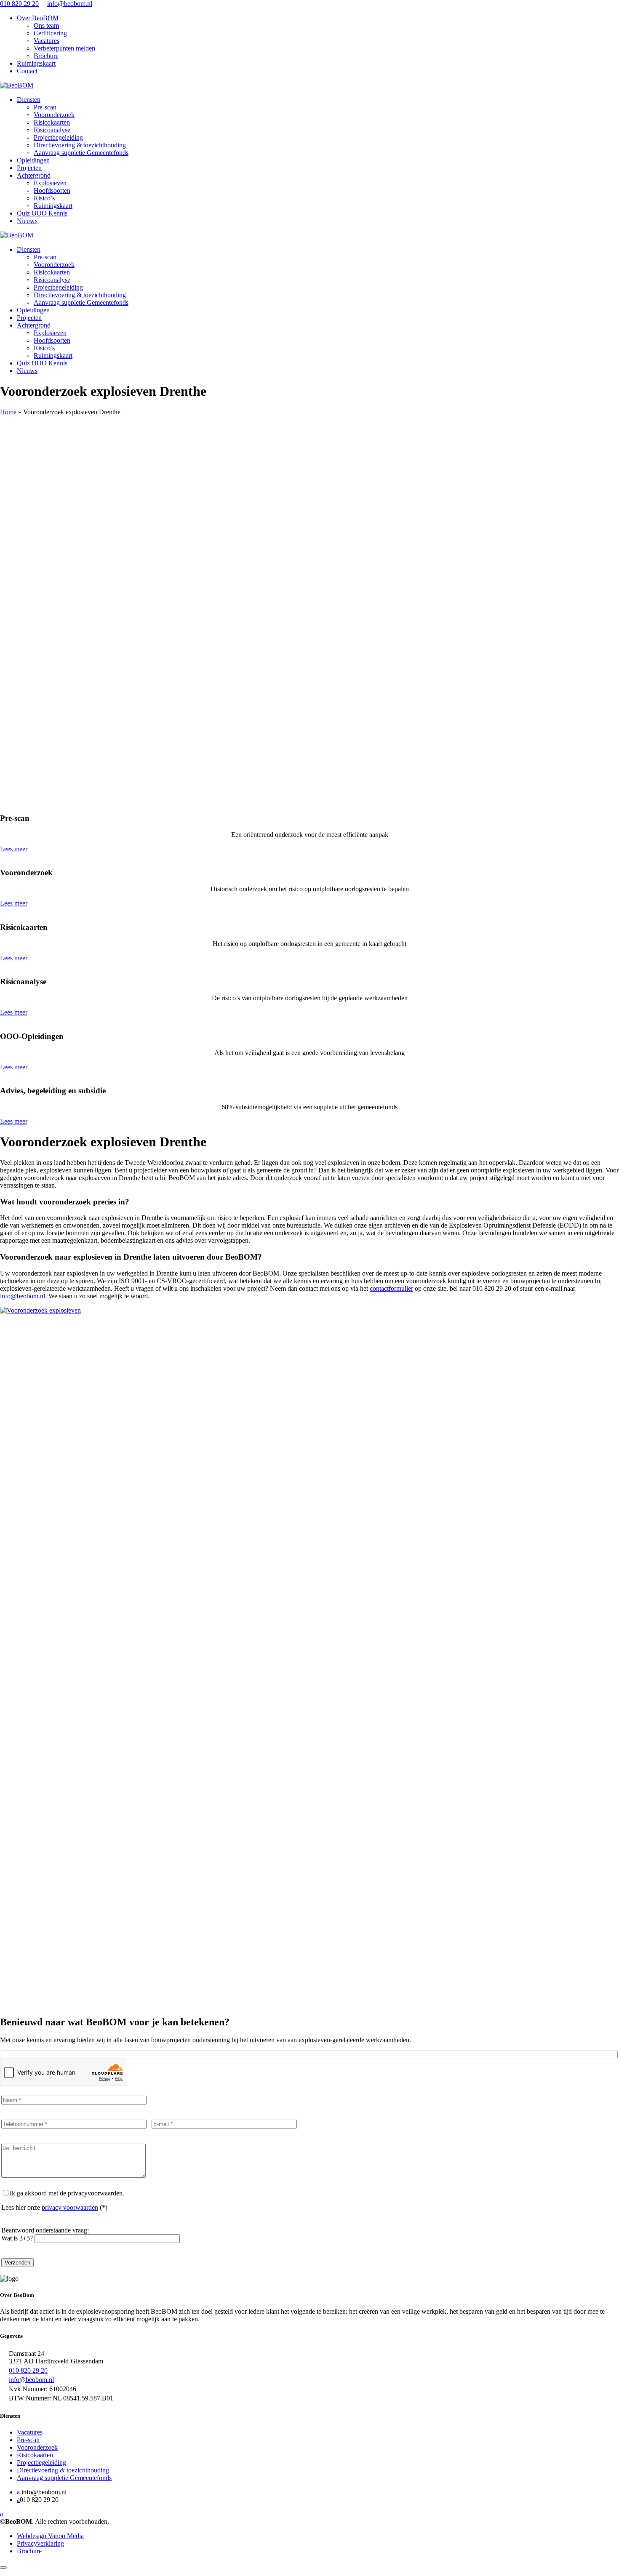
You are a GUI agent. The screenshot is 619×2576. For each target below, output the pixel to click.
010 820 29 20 (19, 4)
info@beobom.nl (70, 4)
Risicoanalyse (52, 130)
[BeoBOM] (17, 85)
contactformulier (391, 1288)
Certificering (50, 33)
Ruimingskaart (36, 63)
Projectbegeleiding (58, 137)
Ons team (46, 25)
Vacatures (47, 41)
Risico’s (44, 198)
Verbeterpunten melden (64, 48)
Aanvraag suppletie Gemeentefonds (81, 153)
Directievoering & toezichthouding (80, 145)
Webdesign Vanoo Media (50, 2536)
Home (8, 412)
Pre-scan (45, 107)
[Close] (3, 2568)
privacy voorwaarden (70, 2207)
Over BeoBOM (38, 18)
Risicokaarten (52, 122)
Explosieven (50, 183)
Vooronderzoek (54, 115)
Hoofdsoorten (52, 190)
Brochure (46, 56)
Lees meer (14, 849)
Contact (27, 71)
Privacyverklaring (40, 2543)
